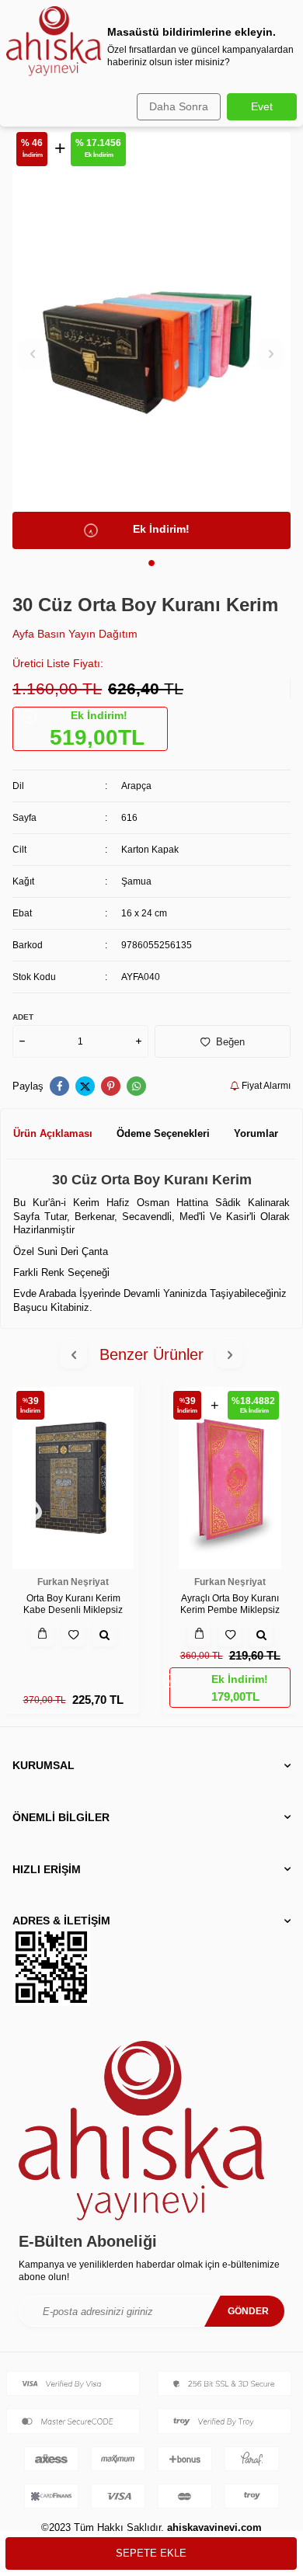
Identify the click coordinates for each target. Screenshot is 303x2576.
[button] (151, 563)
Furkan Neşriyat (73, 1582)
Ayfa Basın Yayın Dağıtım (75, 634)
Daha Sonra (179, 106)
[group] (151, 341)
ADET (23, 1017)
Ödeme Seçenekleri (163, 1133)
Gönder (248, 2311)
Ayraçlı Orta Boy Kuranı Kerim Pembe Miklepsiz (230, 1604)
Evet (262, 106)
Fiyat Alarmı (265, 1086)
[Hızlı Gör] (104, 1635)
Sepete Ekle (151, 2553)
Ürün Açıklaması (53, 1133)
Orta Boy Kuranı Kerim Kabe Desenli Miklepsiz (73, 1604)
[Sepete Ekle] (42, 1635)
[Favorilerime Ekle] (73, 1635)
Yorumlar (256, 1133)
